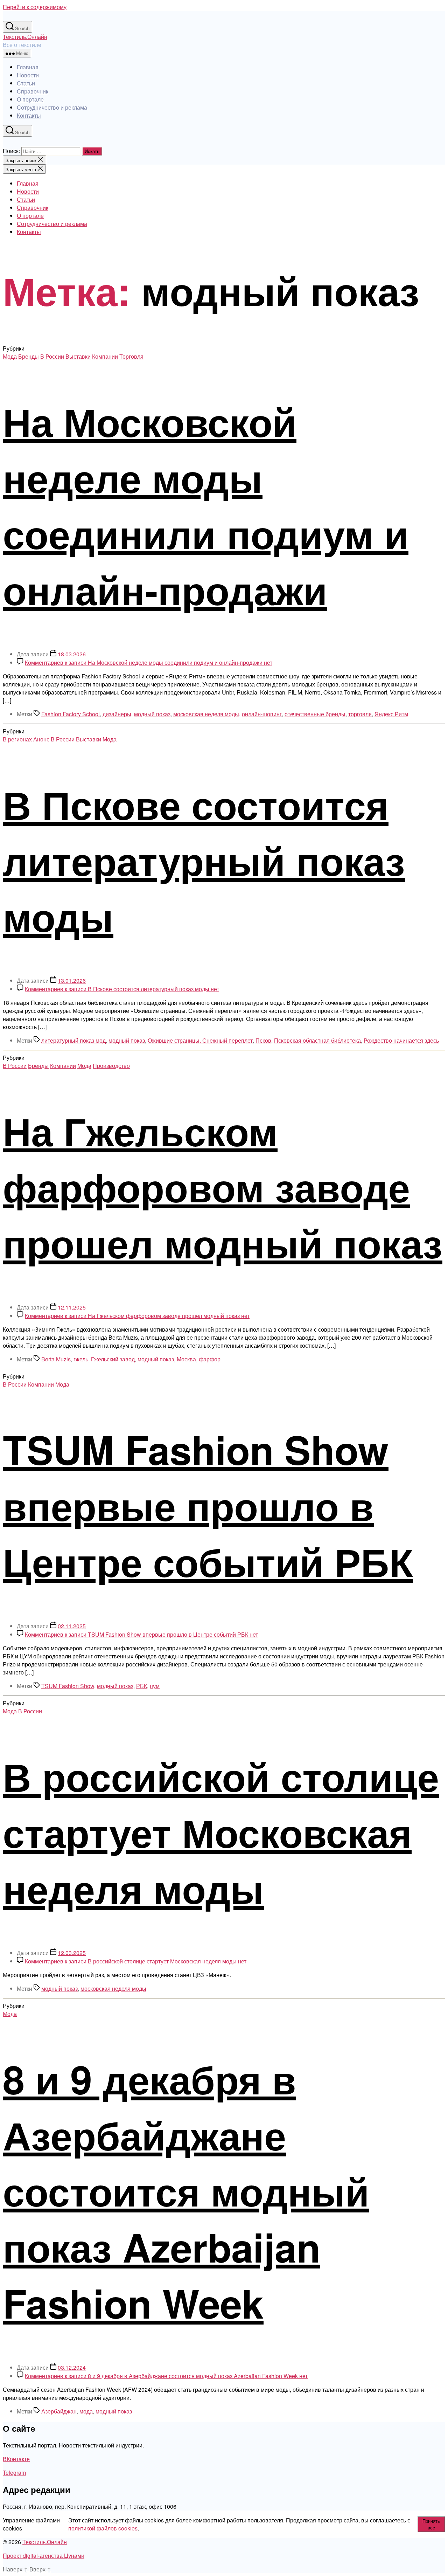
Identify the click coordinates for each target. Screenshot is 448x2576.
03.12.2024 (72, 2367)
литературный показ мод (73, 1040)
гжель (81, 1359)
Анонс (41, 739)
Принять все (431, 2524)
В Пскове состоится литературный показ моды (204, 860)
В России (52, 356)
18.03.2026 (72, 654)
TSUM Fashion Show (68, 1686)
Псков (263, 1040)
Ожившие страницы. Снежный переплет (200, 1040)
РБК (142, 1686)
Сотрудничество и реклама (52, 107)
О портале (30, 99)
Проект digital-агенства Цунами (44, 2556)
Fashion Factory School (71, 714)
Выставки (78, 356)
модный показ (152, 714)
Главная (28, 67)
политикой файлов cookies (103, 2528)
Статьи (26, 83)
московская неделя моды (206, 714)
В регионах (17, 739)
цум (155, 1686)
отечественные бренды (315, 714)
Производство (111, 1066)
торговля (360, 714)
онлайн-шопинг (262, 714)
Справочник (33, 91)
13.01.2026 (72, 980)
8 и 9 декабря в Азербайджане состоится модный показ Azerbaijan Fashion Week (186, 2190)
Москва (186, 1359)
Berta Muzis (56, 1359)
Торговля (131, 356)
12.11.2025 (72, 1307)
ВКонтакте (16, 2459)
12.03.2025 (72, 1953)
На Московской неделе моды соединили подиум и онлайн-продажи (206, 505)
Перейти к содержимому (35, 7)
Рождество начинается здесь (401, 1040)
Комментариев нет (149, 662)
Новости (28, 75)
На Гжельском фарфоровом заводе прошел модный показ (223, 1186)
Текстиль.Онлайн (25, 37)
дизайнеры (117, 714)
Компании (105, 356)
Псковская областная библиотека (317, 1040)
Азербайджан (59, 2411)
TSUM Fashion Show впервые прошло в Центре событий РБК (208, 1505)
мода (86, 2411)
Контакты (29, 115)
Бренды (29, 356)
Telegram (14, 2473)
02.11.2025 (72, 1626)
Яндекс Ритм (391, 714)
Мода (10, 356)
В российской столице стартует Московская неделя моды (221, 1832)
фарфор (210, 1359)
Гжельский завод (113, 1359)
